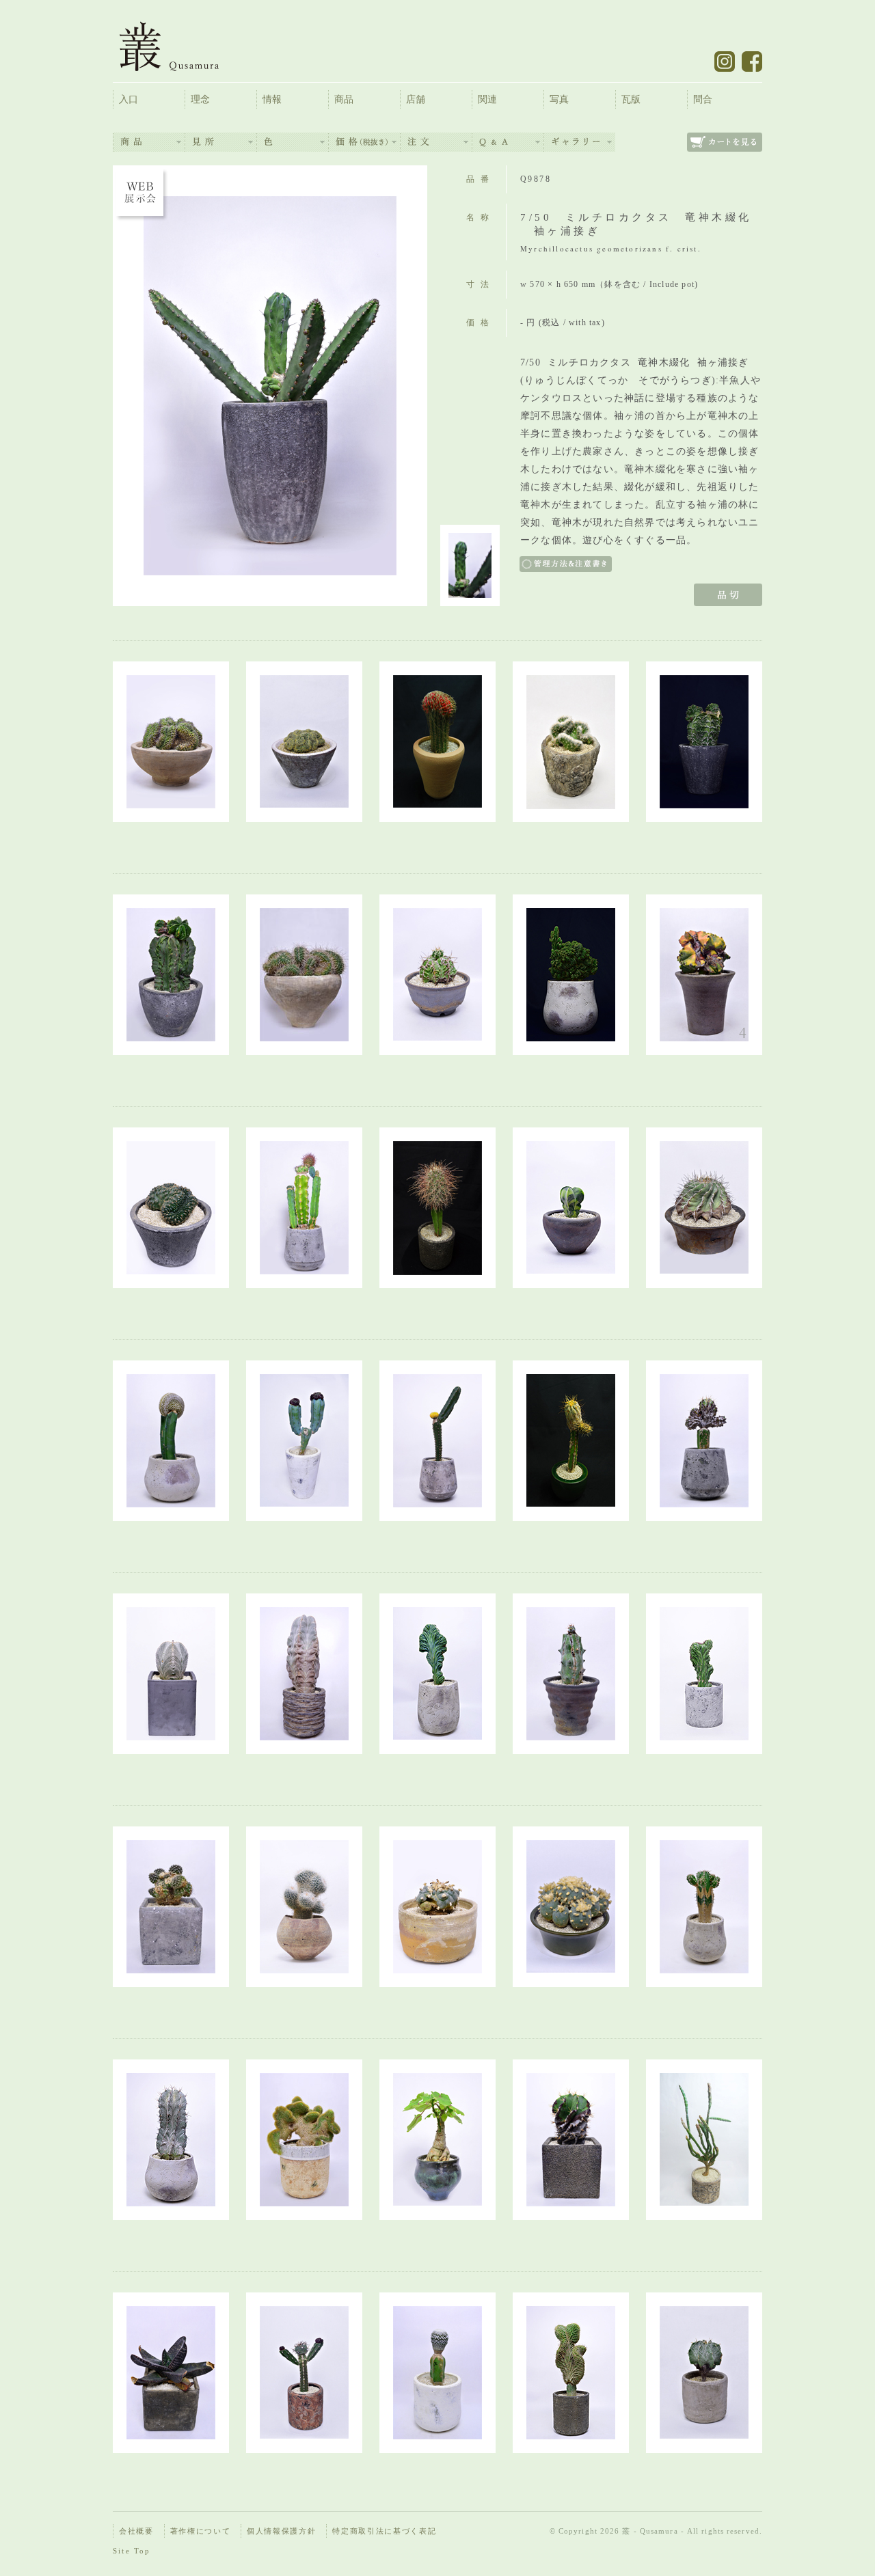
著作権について (201, 2531)
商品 (344, 99)
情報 (272, 99)
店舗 (416, 99)
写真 (559, 99)
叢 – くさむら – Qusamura (179, 46)
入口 (129, 99)
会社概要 (136, 2531)
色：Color (293, 142)
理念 (200, 99)
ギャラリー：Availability (580, 142)
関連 (487, 99)
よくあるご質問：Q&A (508, 142)
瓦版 (631, 99)
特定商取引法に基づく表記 (384, 2531)
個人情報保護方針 (281, 2531)
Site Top (132, 2551)
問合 (703, 99)
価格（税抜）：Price (364, 142)
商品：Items (149, 142)
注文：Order (436, 142)
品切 (728, 595)
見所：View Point (221, 142)
